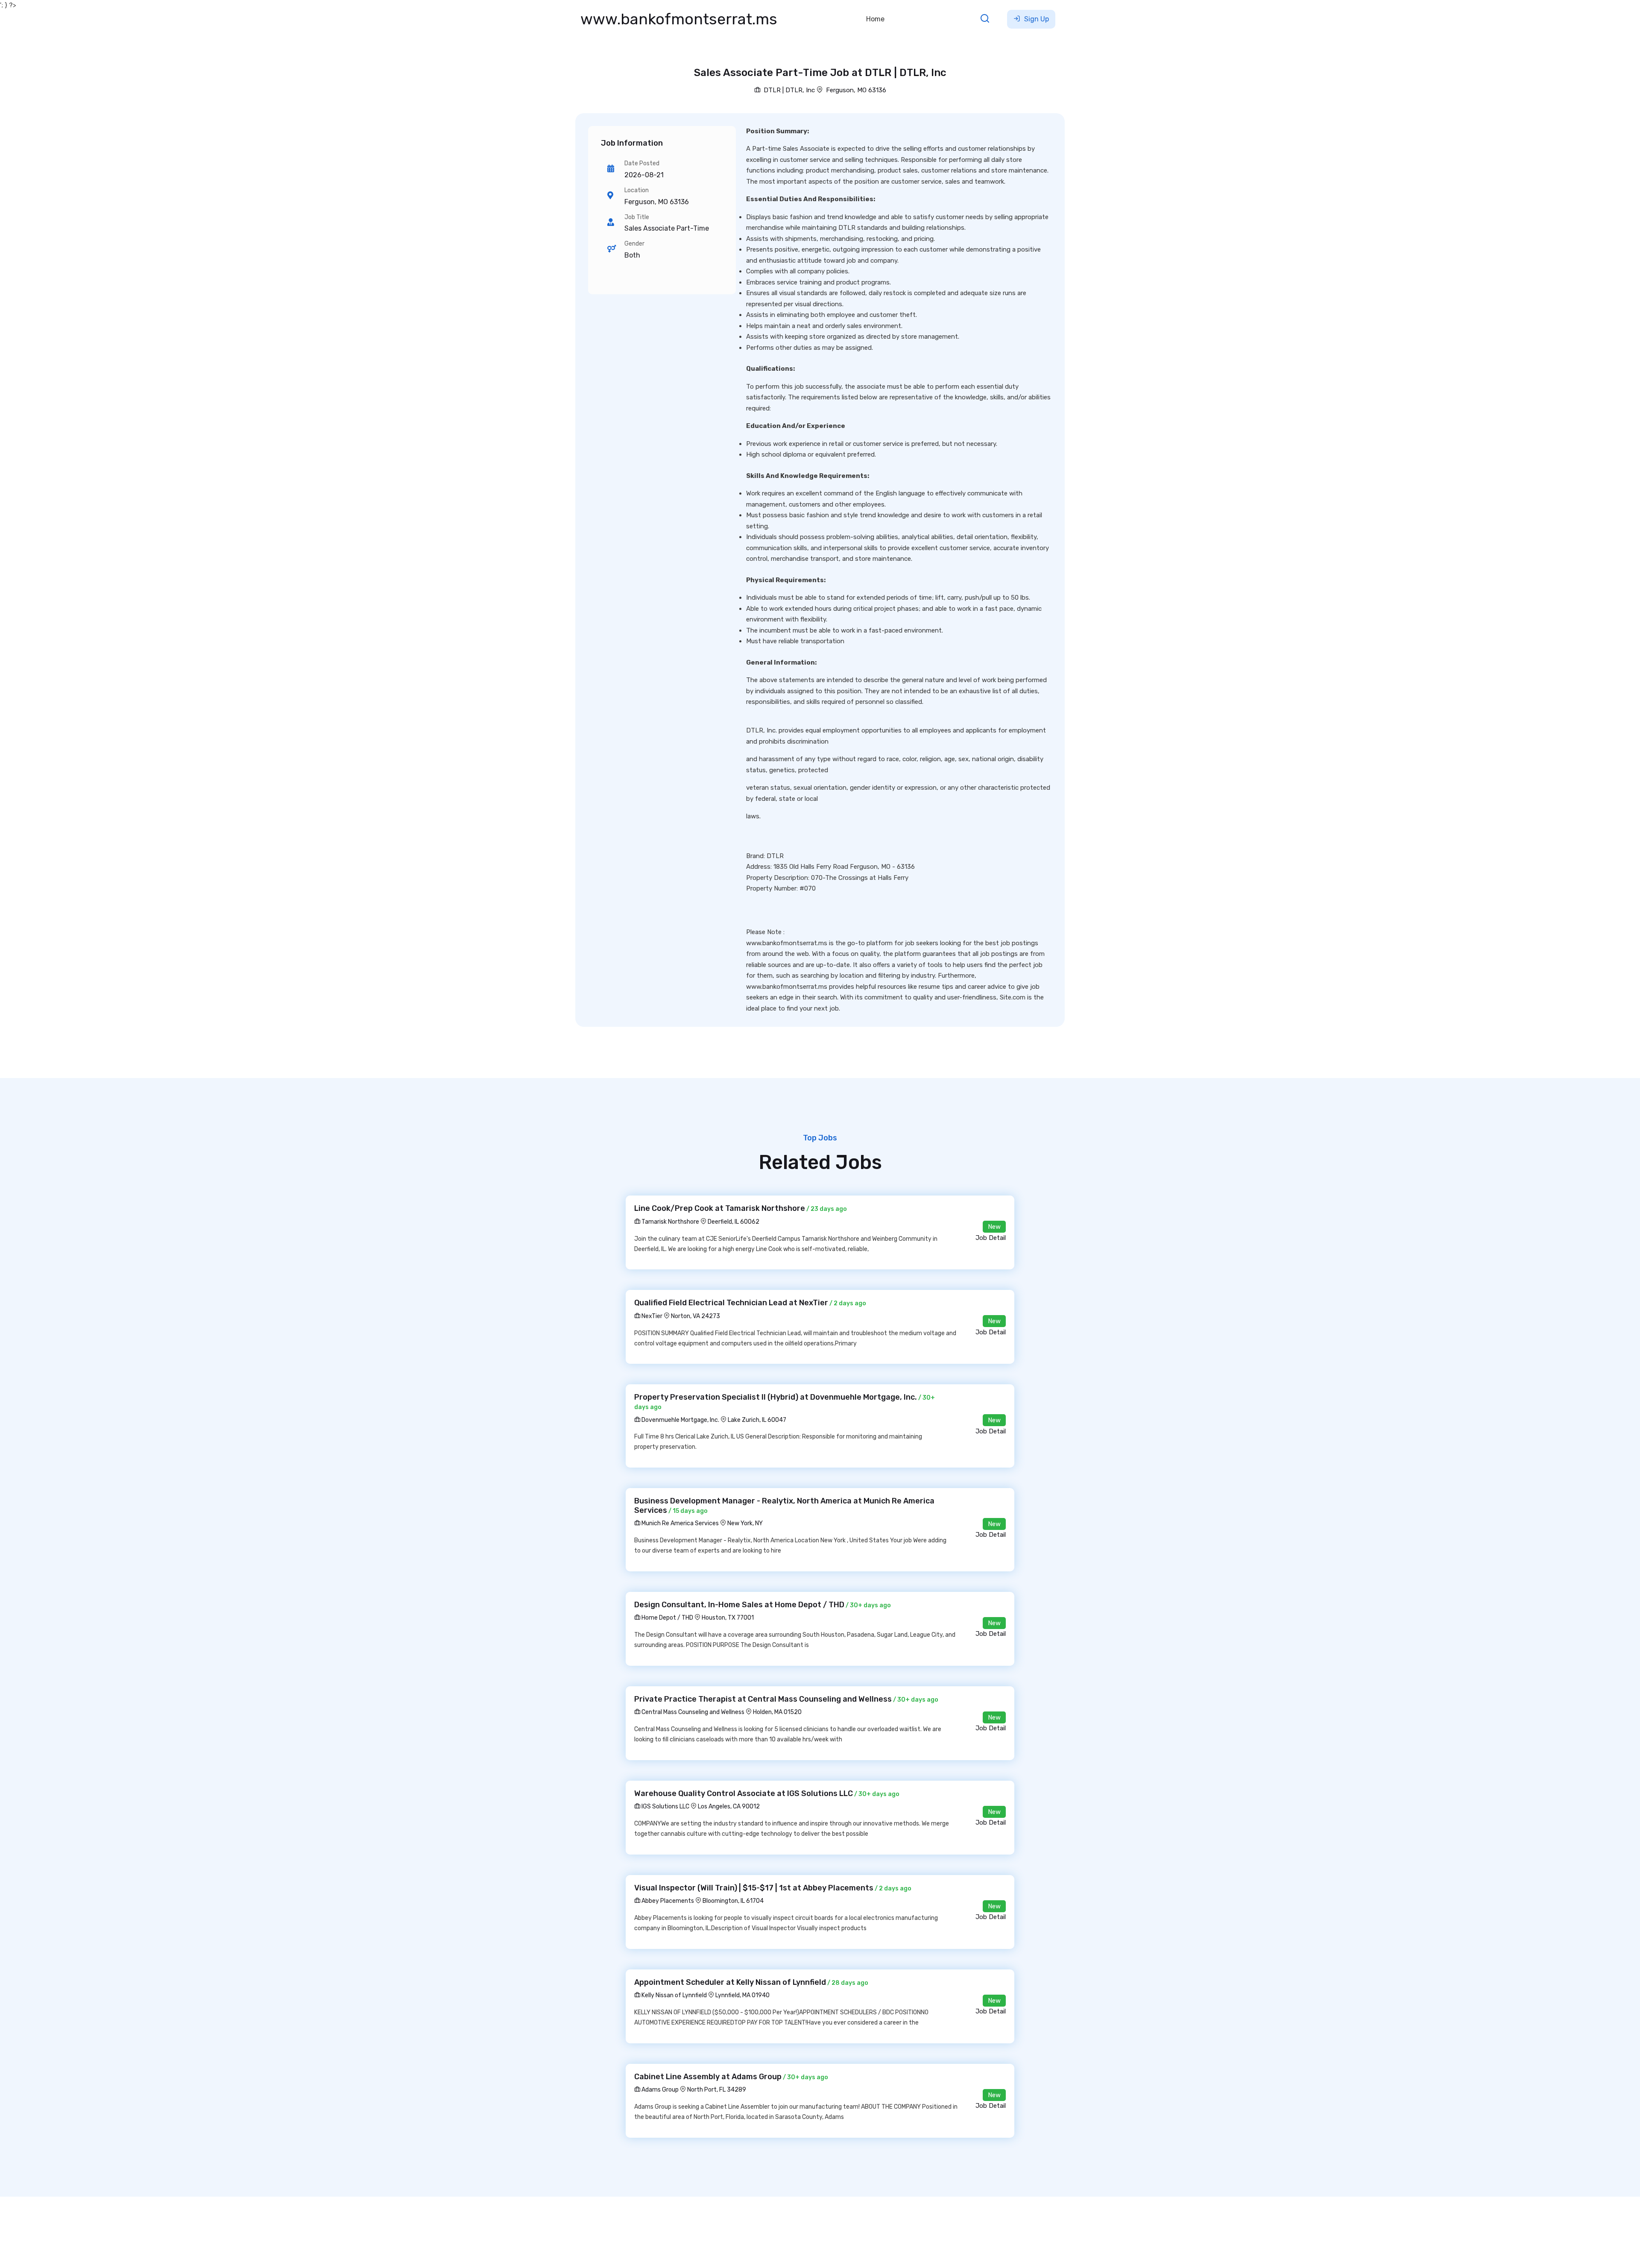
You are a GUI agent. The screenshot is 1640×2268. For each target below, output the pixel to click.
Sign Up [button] (1036, 19)
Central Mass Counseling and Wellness (692, 1712)
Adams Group (659, 2090)
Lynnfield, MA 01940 (742, 1995)
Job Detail (991, 1238)
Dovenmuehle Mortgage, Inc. (680, 1420)
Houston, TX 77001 (728, 1618)
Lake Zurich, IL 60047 (757, 1420)
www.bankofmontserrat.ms (679, 19)
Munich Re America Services (679, 1523)
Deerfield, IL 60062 (734, 1222)
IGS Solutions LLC (665, 1806)
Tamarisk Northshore (670, 1222)
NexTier (651, 1316)
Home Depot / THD (667, 1618)
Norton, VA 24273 (696, 1316)
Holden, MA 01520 (777, 1712)
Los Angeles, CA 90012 (729, 1806)
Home (875, 19)
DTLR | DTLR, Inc (788, 90)
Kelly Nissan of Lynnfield (674, 1995)
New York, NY (745, 1523)
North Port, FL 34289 (717, 2090)
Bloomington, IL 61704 (733, 1901)
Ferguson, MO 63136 (856, 90)
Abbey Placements (667, 1901)
